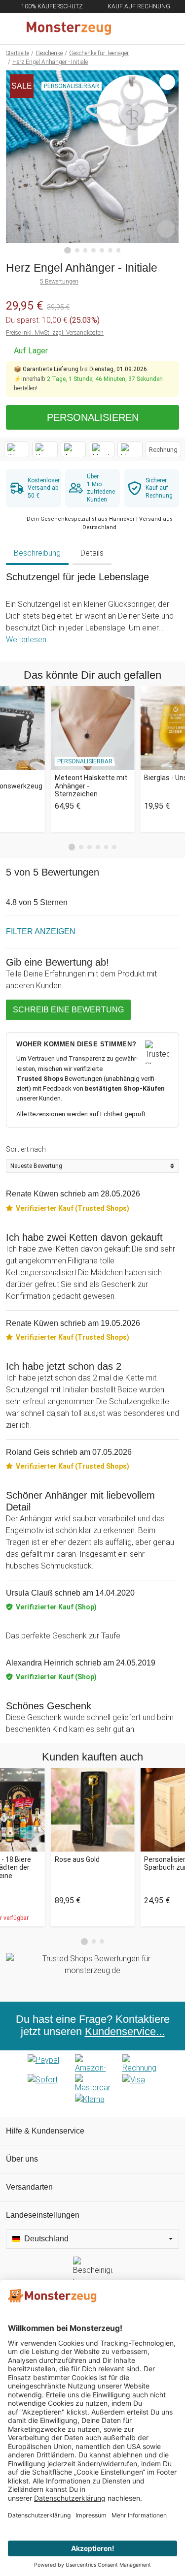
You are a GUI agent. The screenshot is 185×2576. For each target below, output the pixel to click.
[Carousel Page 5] (106, 847)
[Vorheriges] (16, 162)
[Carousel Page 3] (90, 847)
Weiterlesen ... (29, 640)
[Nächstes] (169, 162)
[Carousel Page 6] (114, 847)
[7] (119, 250)
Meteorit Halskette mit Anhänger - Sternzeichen (91, 786)
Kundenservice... (125, 2032)
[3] (86, 250)
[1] (68, 251)
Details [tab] (92, 553)
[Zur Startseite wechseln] (69, 29)
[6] (110, 250)
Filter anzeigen (41, 931)
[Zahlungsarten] (92, 2084)
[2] (77, 250)
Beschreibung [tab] (37, 553)
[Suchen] (124, 29)
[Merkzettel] (145, 29)
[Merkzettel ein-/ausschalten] (166, 229)
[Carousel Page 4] (98, 847)
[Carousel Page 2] (81, 847)
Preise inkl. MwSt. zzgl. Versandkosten (55, 333)
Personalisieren (93, 417)
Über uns (22, 2159)
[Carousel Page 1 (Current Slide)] (72, 847)
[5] (102, 250)
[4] (93, 250)
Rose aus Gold (77, 1859)
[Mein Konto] (166, 29)
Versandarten (29, 2187)
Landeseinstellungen (43, 2215)
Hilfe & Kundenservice (45, 2131)
